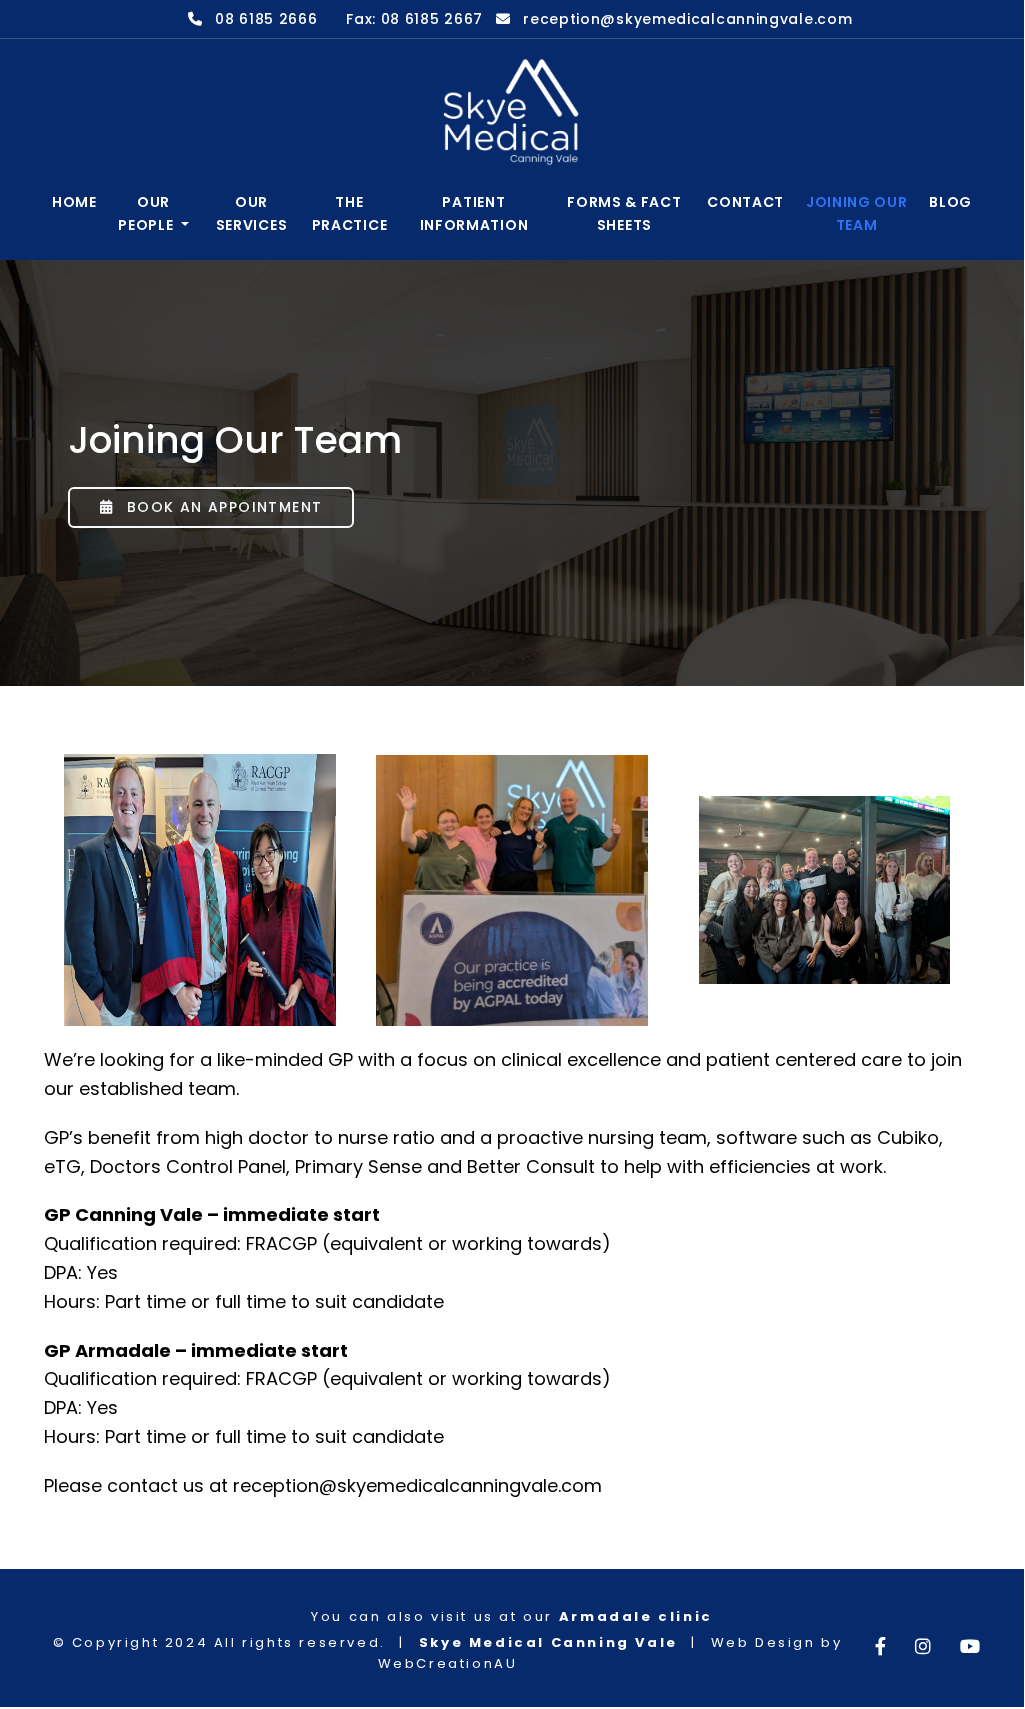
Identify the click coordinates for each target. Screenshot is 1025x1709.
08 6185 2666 (266, 19)
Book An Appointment (221, 507)
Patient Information (474, 213)
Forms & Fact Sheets (624, 213)
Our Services (252, 213)
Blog (950, 202)
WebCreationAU (448, 1663)
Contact (745, 202)
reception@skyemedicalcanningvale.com (687, 19)
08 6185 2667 (432, 19)
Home (74, 202)
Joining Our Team (857, 213)
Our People (147, 213)
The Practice (350, 213)
